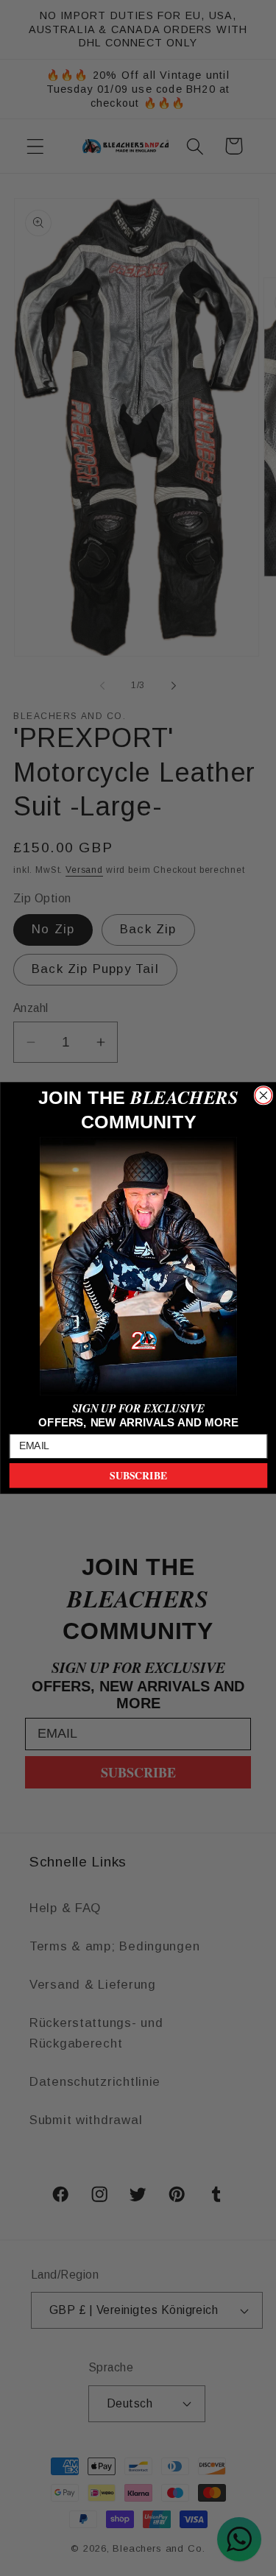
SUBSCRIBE (138, 1476)
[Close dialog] (263, 1096)
